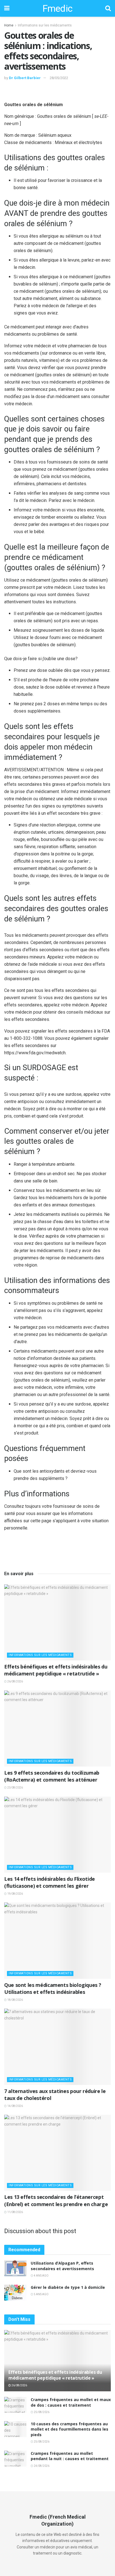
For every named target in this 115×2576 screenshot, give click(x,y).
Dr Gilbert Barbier (25, 78)
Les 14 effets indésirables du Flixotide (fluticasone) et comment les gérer (50, 1882)
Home (9, 25)
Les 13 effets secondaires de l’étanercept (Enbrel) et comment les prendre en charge (56, 2200)
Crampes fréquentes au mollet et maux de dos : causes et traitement (71, 2402)
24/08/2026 (41, 2466)
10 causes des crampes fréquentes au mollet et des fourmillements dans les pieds (70, 2429)
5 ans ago (41, 2294)
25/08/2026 (41, 2412)
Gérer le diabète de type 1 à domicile (68, 2287)
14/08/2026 (15, 2106)
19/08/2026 (15, 1894)
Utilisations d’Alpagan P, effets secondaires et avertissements (62, 2266)
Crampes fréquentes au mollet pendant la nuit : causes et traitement (70, 2456)
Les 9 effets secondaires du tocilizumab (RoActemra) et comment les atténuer (52, 1776)
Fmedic (57, 8)
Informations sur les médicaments (45, 25)
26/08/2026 (15, 1681)
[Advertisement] (57, 92)
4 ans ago (41, 2276)
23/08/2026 (15, 1788)
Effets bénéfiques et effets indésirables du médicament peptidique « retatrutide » (56, 1670)
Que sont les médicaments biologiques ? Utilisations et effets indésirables (53, 1988)
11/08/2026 (15, 2212)
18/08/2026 (15, 2000)
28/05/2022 (59, 78)
